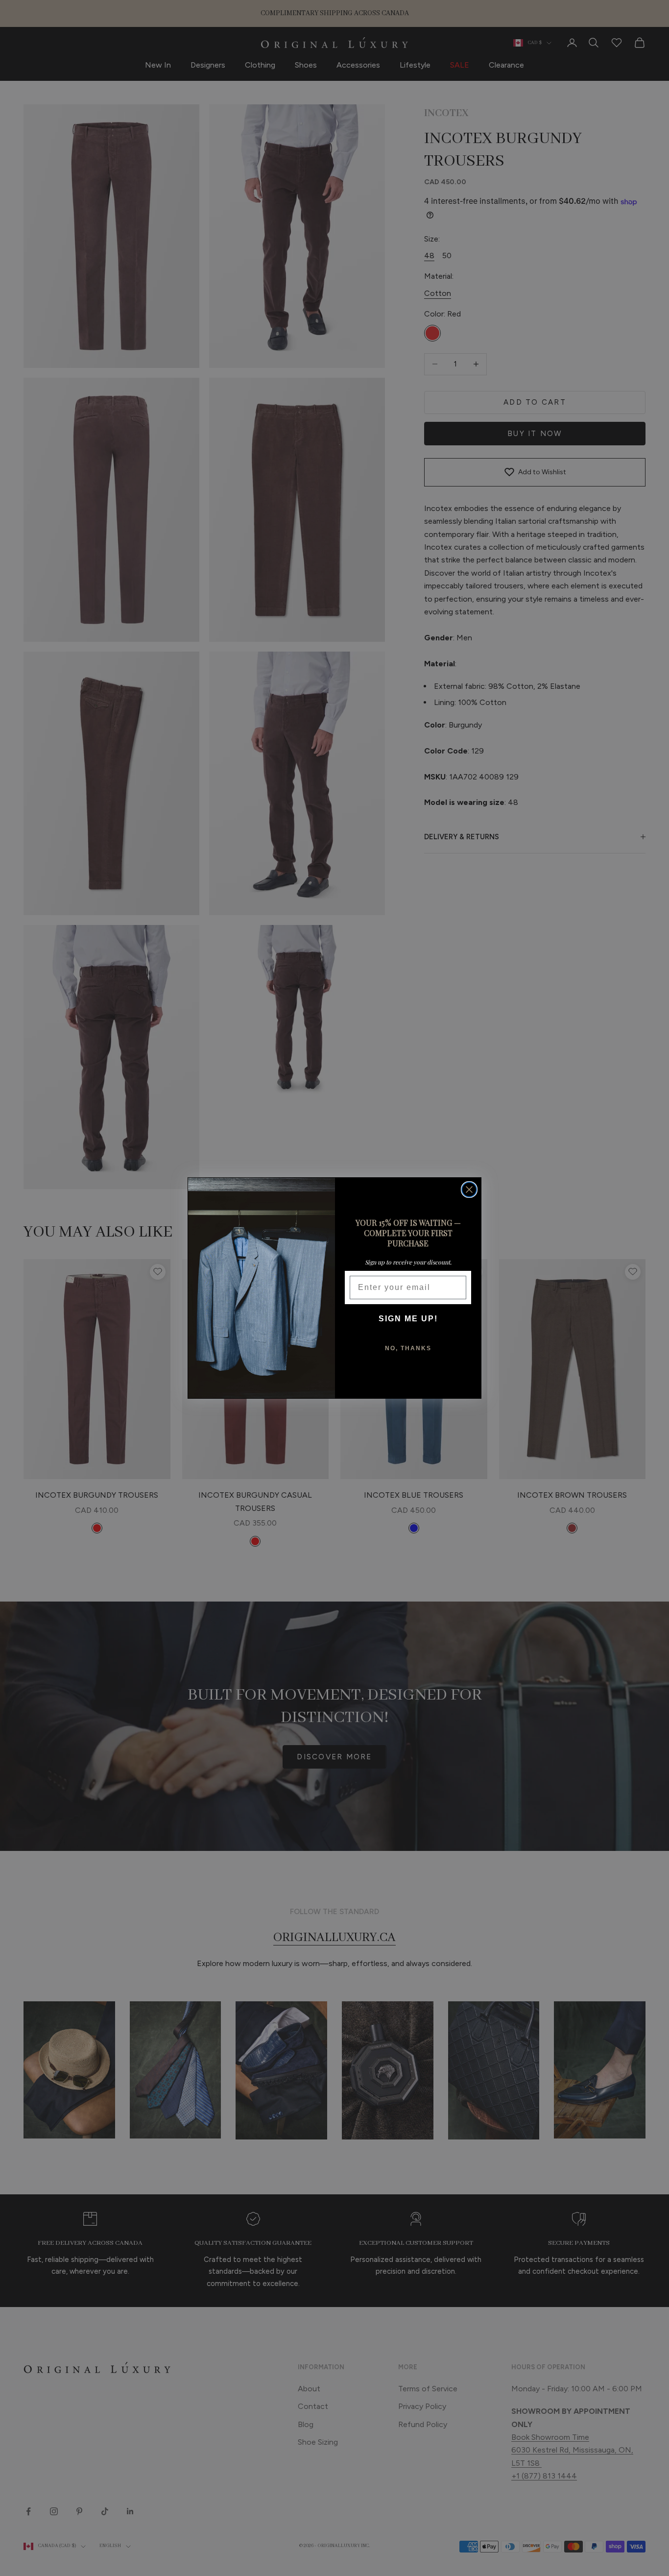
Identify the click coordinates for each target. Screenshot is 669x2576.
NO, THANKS (408, 1348)
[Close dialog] (469, 1190)
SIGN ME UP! (408, 1319)
